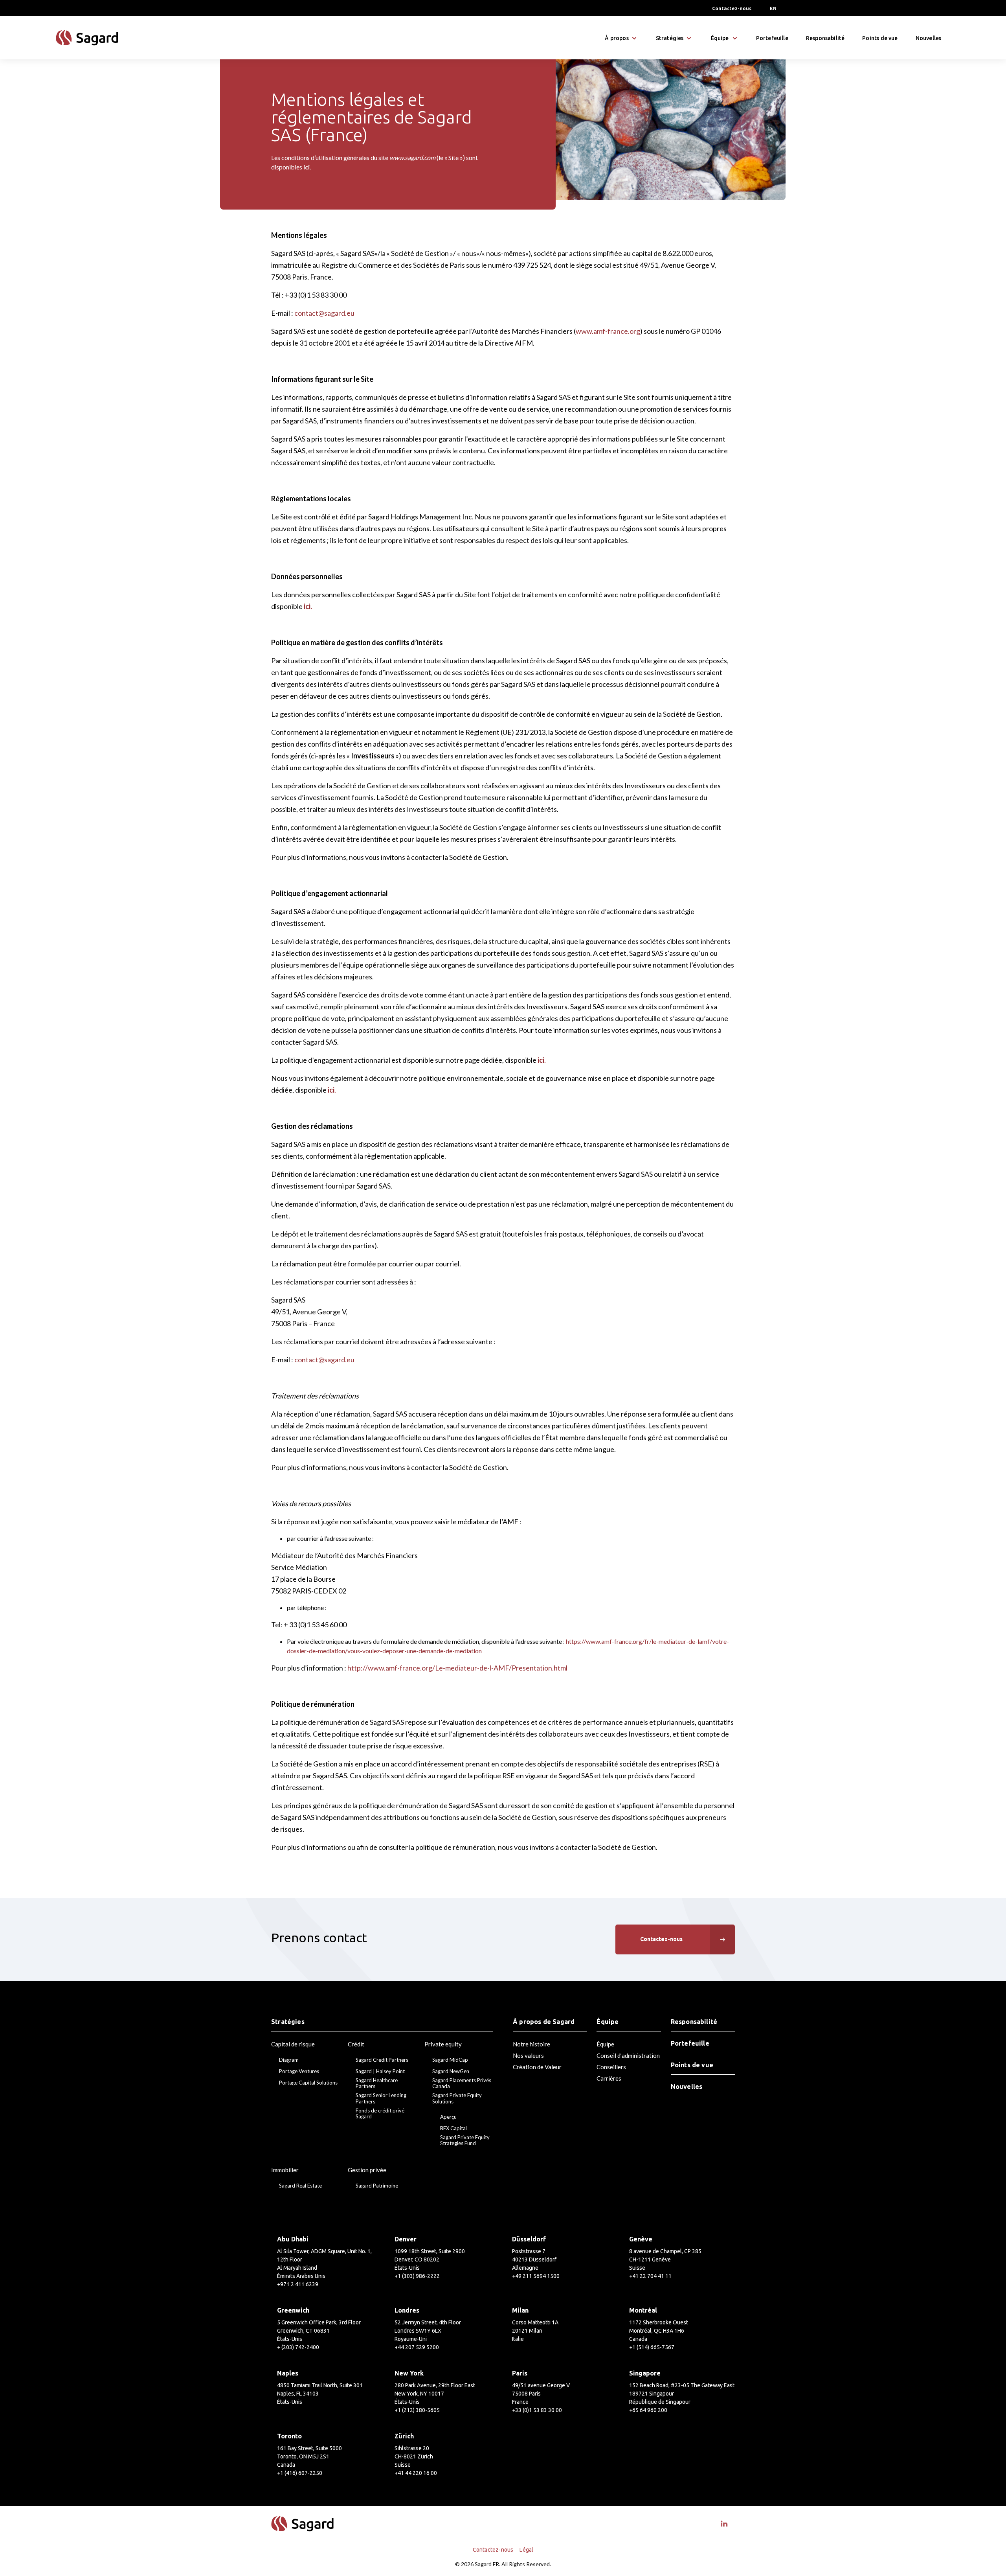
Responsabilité (825, 38)
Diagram (289, 2060)
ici (307, 167)
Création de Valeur (537, 2067)
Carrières (609, 2078)
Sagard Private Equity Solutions (457, 2099)
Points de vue (880, 38)
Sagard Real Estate (300, 2186)
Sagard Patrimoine (377, 2186)
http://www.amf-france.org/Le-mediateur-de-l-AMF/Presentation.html (457, 1668)
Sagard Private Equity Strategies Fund (465, 2141)
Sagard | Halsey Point (380, 2071)
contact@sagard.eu (324, 313)
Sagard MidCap (450, 2060)
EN (773, 8)
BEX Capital (453, 2128)
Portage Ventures (299, 2071)
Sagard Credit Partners (382, 2060)
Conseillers (611, 2067)
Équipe (605, 2044)
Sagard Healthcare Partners (377, 2084)
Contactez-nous (732, 8)
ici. (307, 606)
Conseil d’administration (628, 2055)
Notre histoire (531, 2044)
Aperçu (448, 2117)
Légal (526, 2550)
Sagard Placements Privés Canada (462, 2084)
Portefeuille (772, 38)
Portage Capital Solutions (308, 2083)
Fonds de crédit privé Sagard (380, 2114)
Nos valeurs (528, 2055)
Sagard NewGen (451, 2071)
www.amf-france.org (608, 331)
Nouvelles (929, 38)
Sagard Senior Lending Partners (381, 2099)
